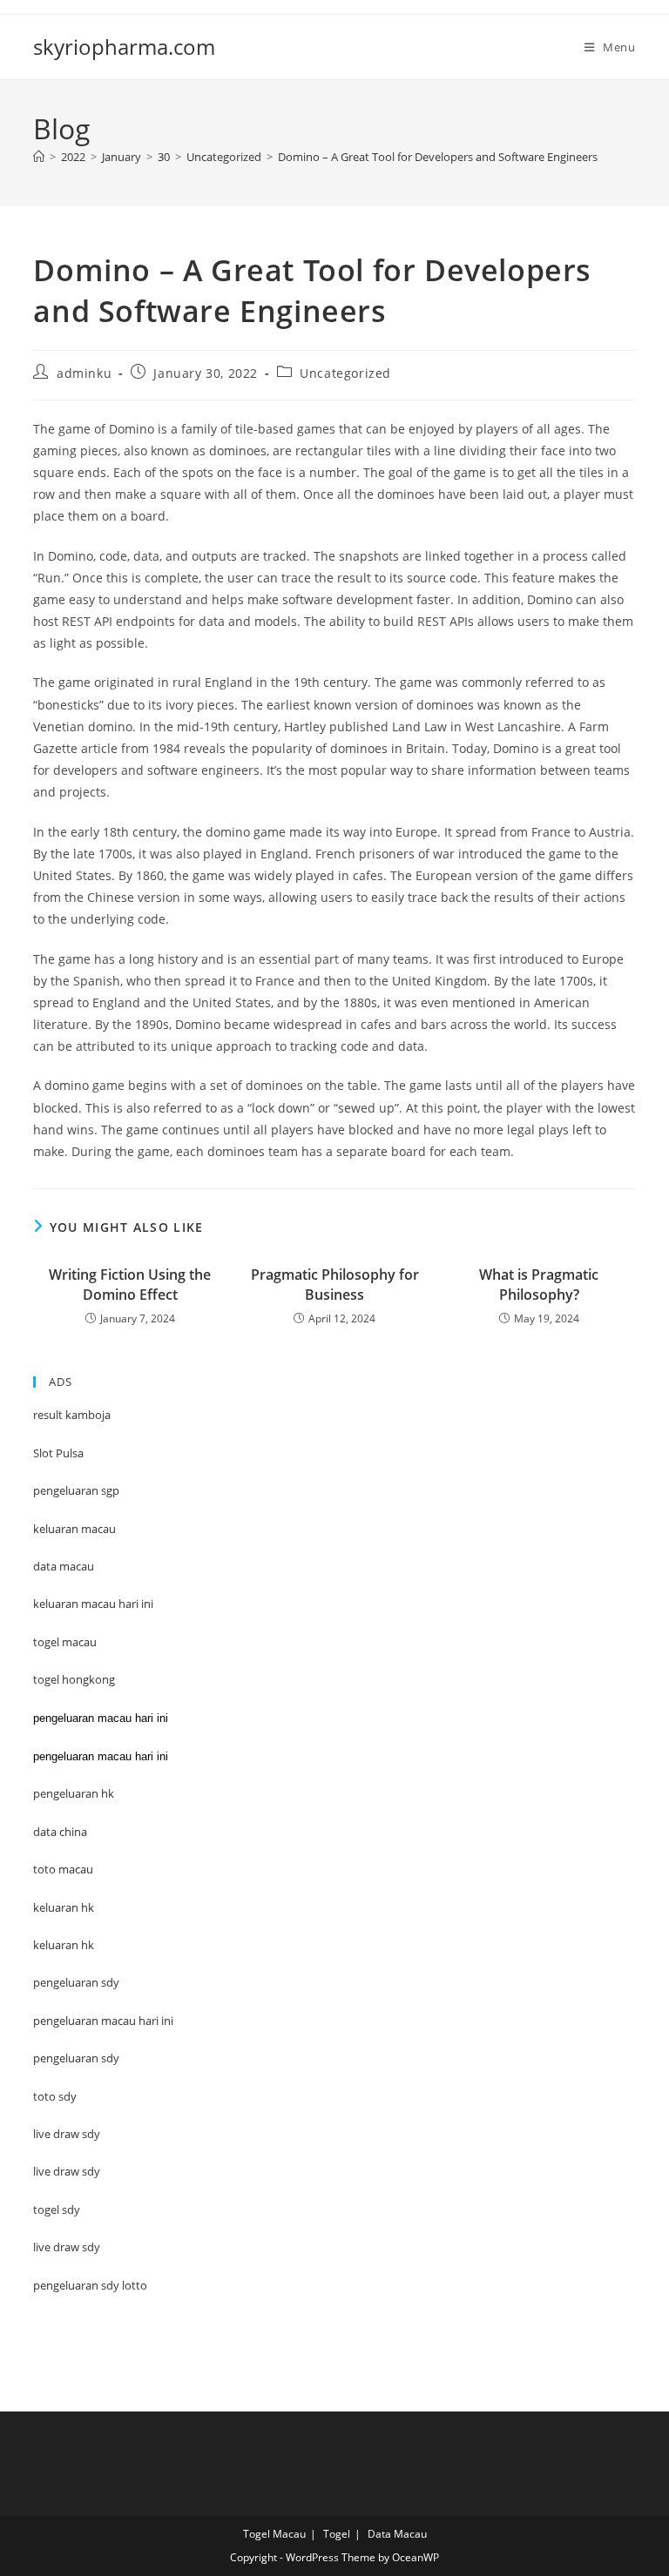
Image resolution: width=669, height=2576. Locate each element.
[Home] (39, 157)
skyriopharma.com (124, 47)
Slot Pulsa (58, 1453)
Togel (337, 2534)
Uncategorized (345, 373)
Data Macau (397, 2534)
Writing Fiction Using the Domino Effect (130, 1284)
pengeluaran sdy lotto (90, 2285)
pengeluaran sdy (76, 2058)
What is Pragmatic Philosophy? (539, 1284)
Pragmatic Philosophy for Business (335, 1284)
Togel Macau (274, 2534)
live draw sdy (67, 2247)
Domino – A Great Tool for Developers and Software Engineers (438, 157)
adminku (84, 373)
